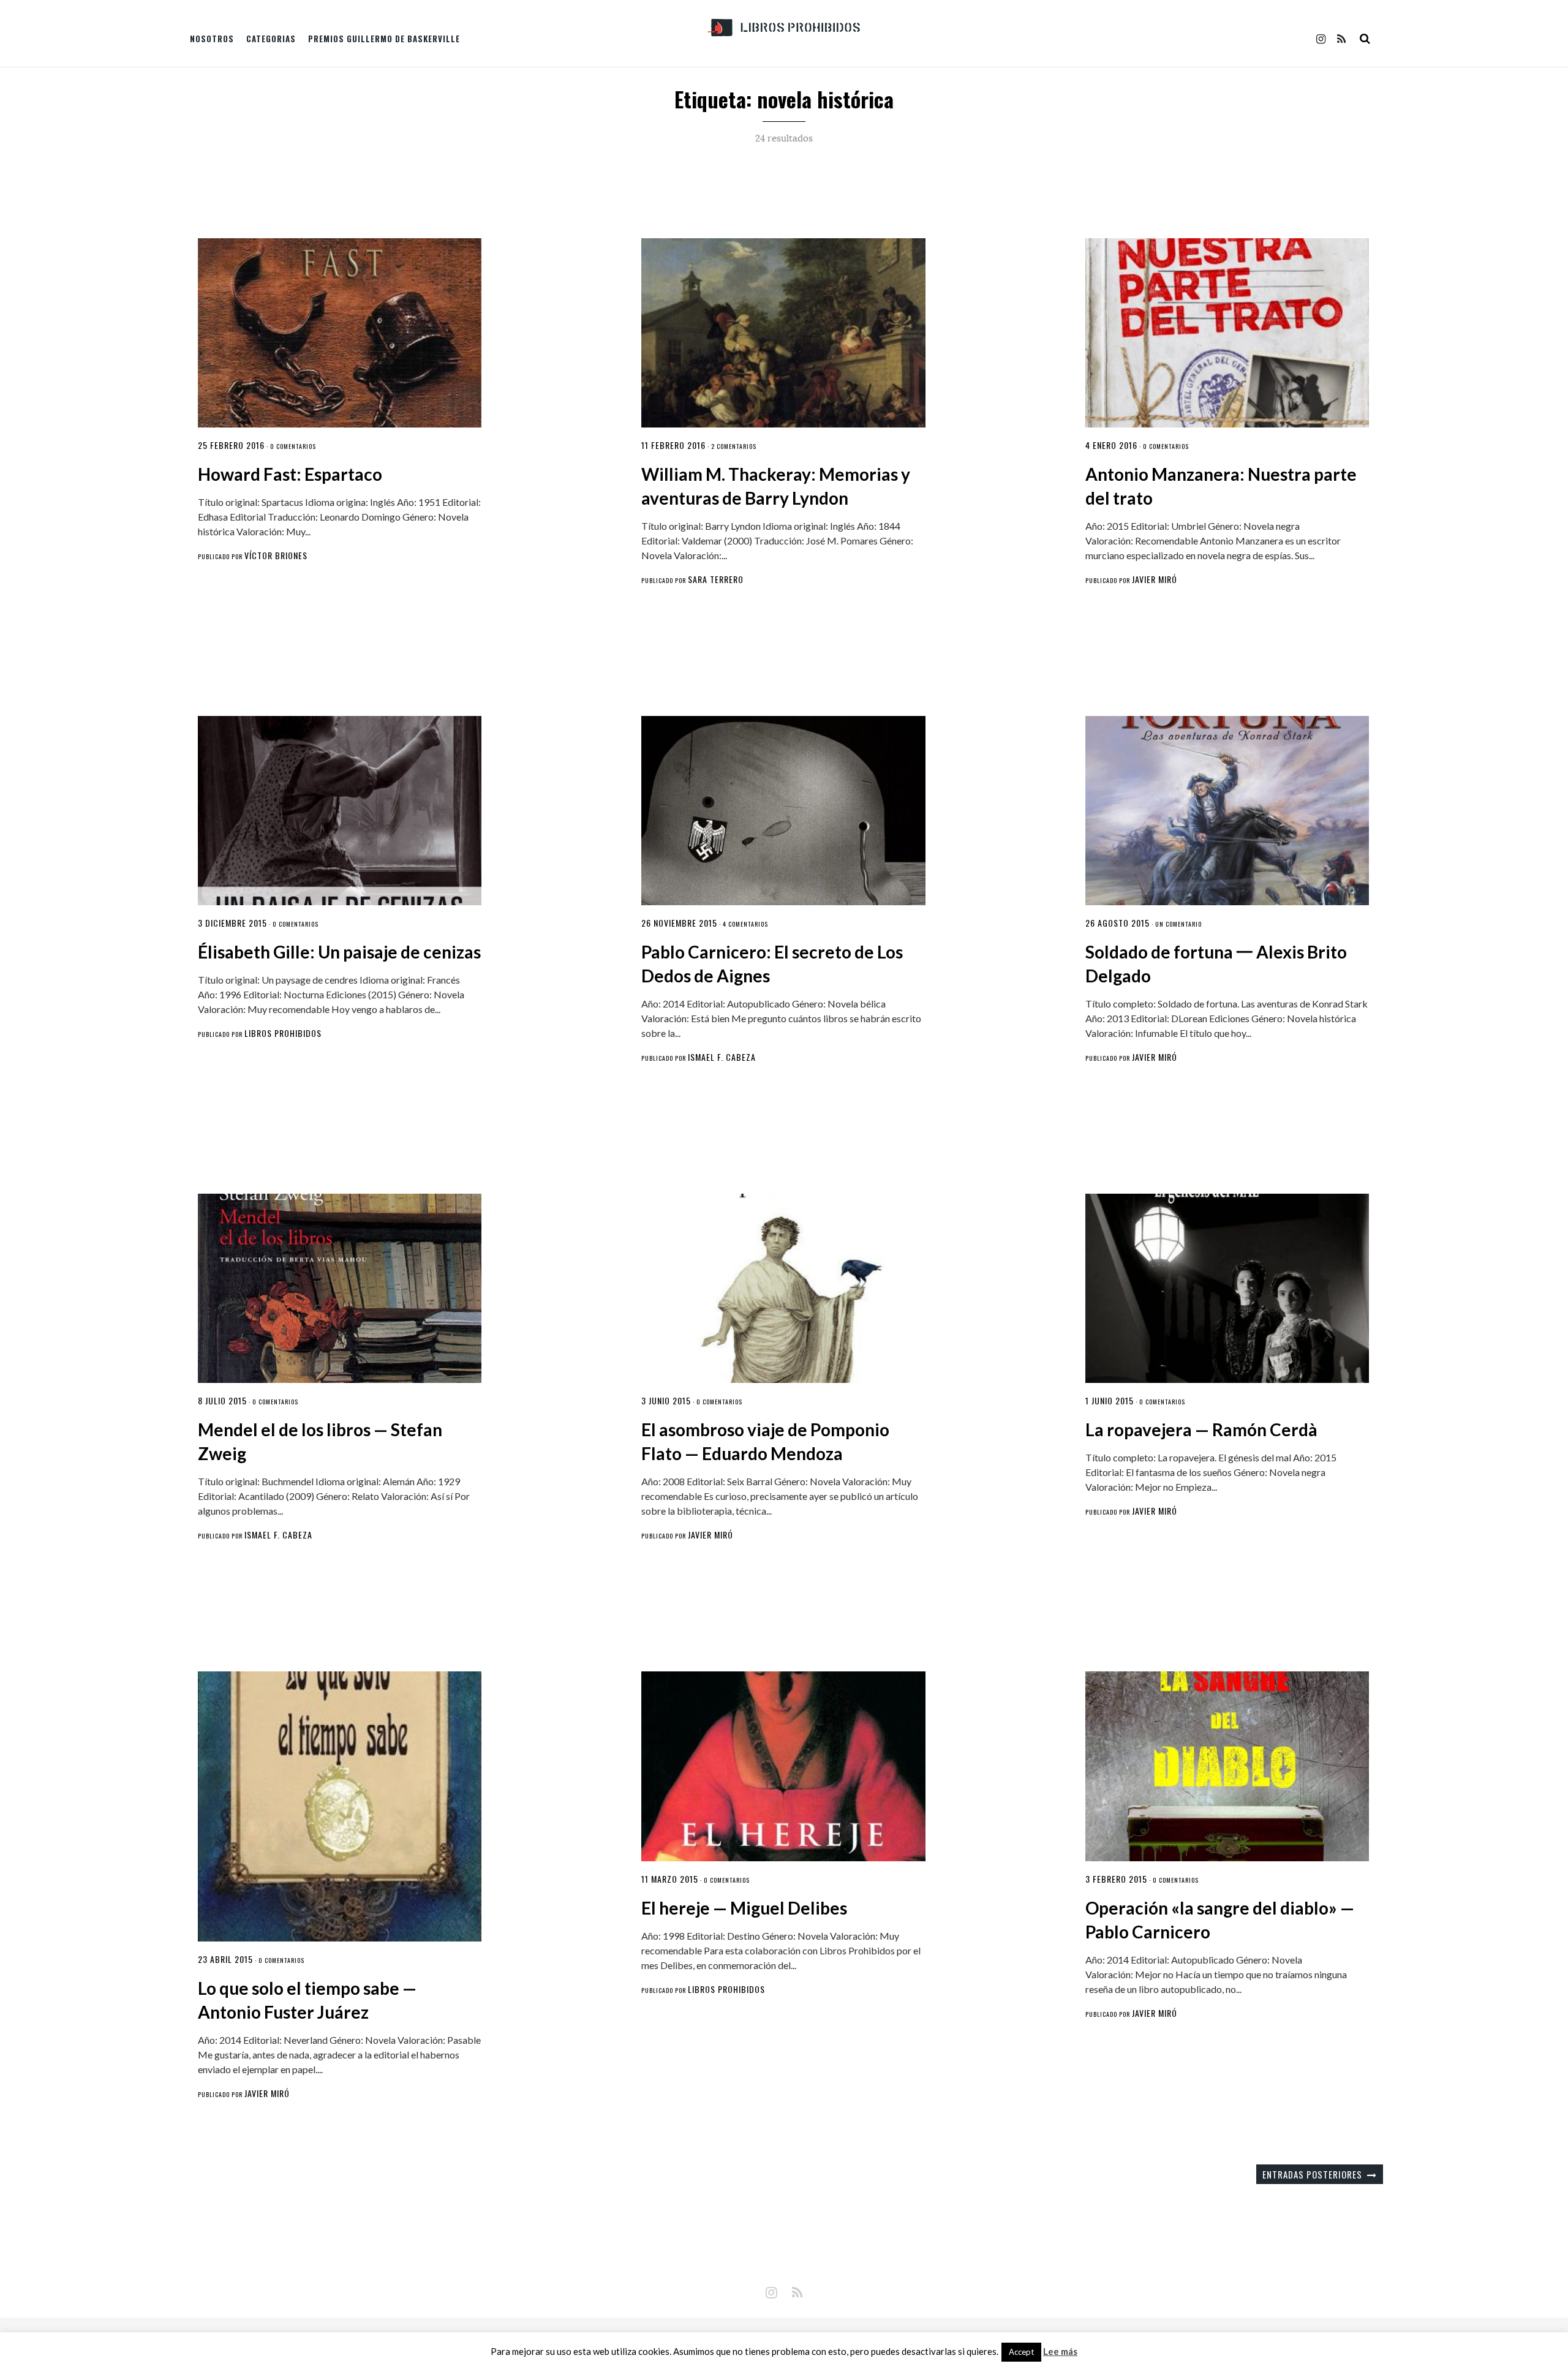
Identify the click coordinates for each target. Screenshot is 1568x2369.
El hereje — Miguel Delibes (744, 1908)
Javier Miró (1155, 579)
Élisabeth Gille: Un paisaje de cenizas (339, 952)
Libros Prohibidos (283, 1033)
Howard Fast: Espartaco (290, 474)
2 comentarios (734, 446)
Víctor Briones (276, 555)
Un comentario (1178, 924)
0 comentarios (293, 446)
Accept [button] (1021, 2352)
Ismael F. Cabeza (722, 1057)
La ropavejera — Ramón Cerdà (1201, 1429)
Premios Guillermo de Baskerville (384, 39)
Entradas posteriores (1312, 2174)
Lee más (1060, 2352)
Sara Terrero (716, 579)
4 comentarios (745, 924)
